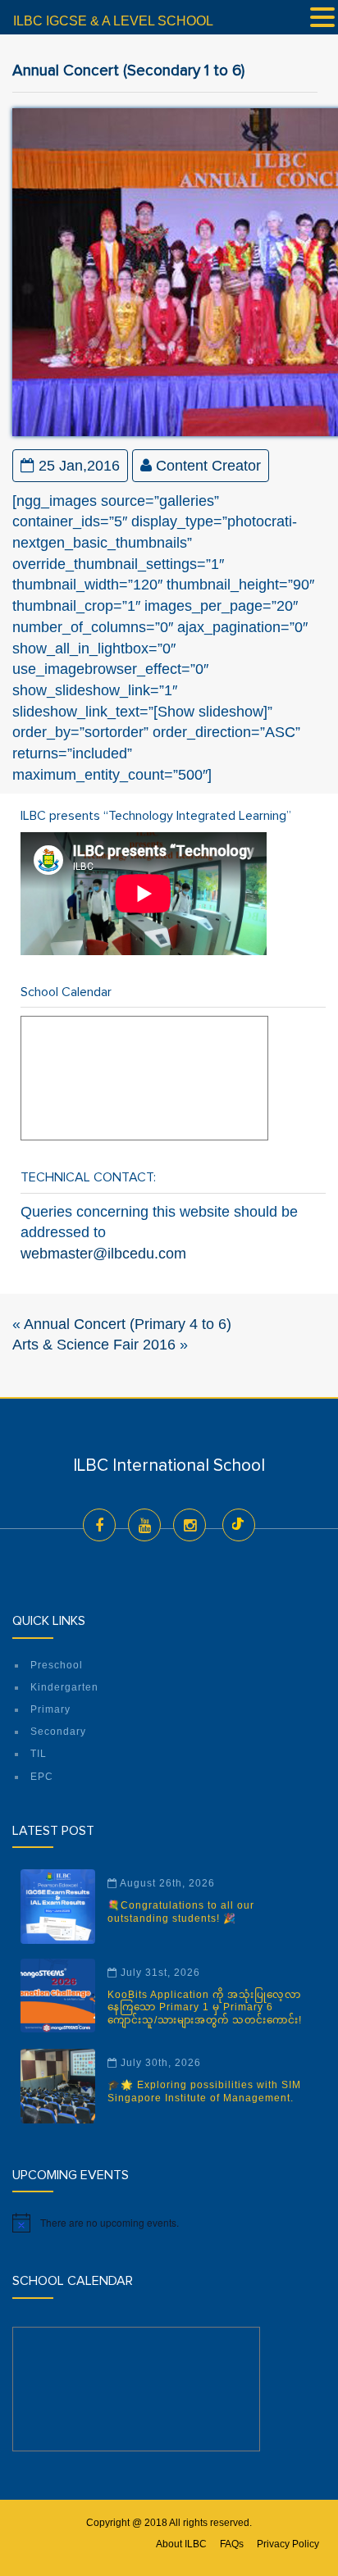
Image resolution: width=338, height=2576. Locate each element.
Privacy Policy (288, 2544)
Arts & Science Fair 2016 (94, 1345)
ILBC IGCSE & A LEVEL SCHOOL (113, 21)
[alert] (169, 2223)
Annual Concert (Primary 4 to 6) (128, 1324)
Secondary (58, 1732)
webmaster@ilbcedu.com (103, 1254)
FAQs (232, 2544)
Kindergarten (64, 1687)
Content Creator (208, 466)
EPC (42, 1777)
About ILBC (181, 2544)
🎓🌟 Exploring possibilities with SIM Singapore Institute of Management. (204, 2091)
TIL (39, 1754)
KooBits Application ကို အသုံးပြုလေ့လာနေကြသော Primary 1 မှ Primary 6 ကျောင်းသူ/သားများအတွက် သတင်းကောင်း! (205, 2007)
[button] (322, 19)
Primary (50, 1709)
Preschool (57, 1665)
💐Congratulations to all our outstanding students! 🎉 (181, 1912)
